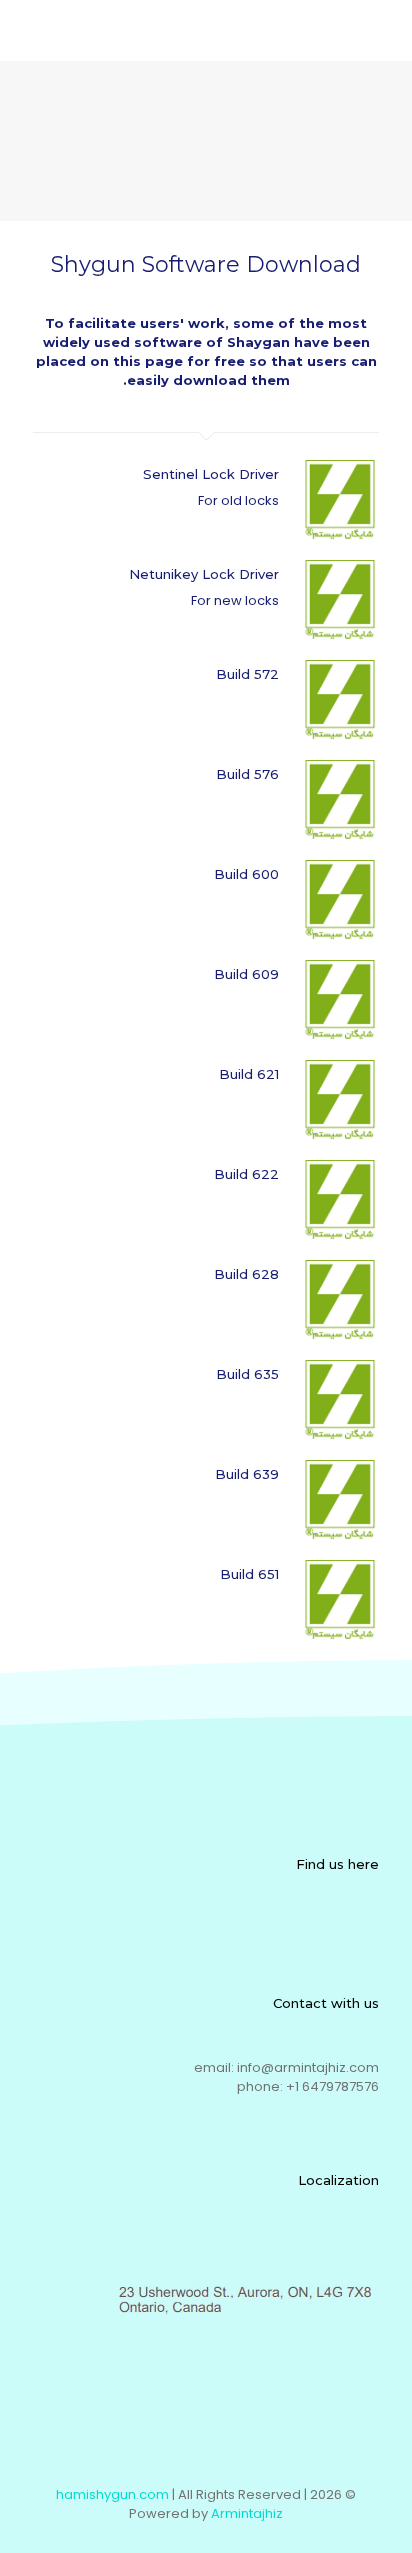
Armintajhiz (247, 2513)
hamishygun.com (112, 2494)
